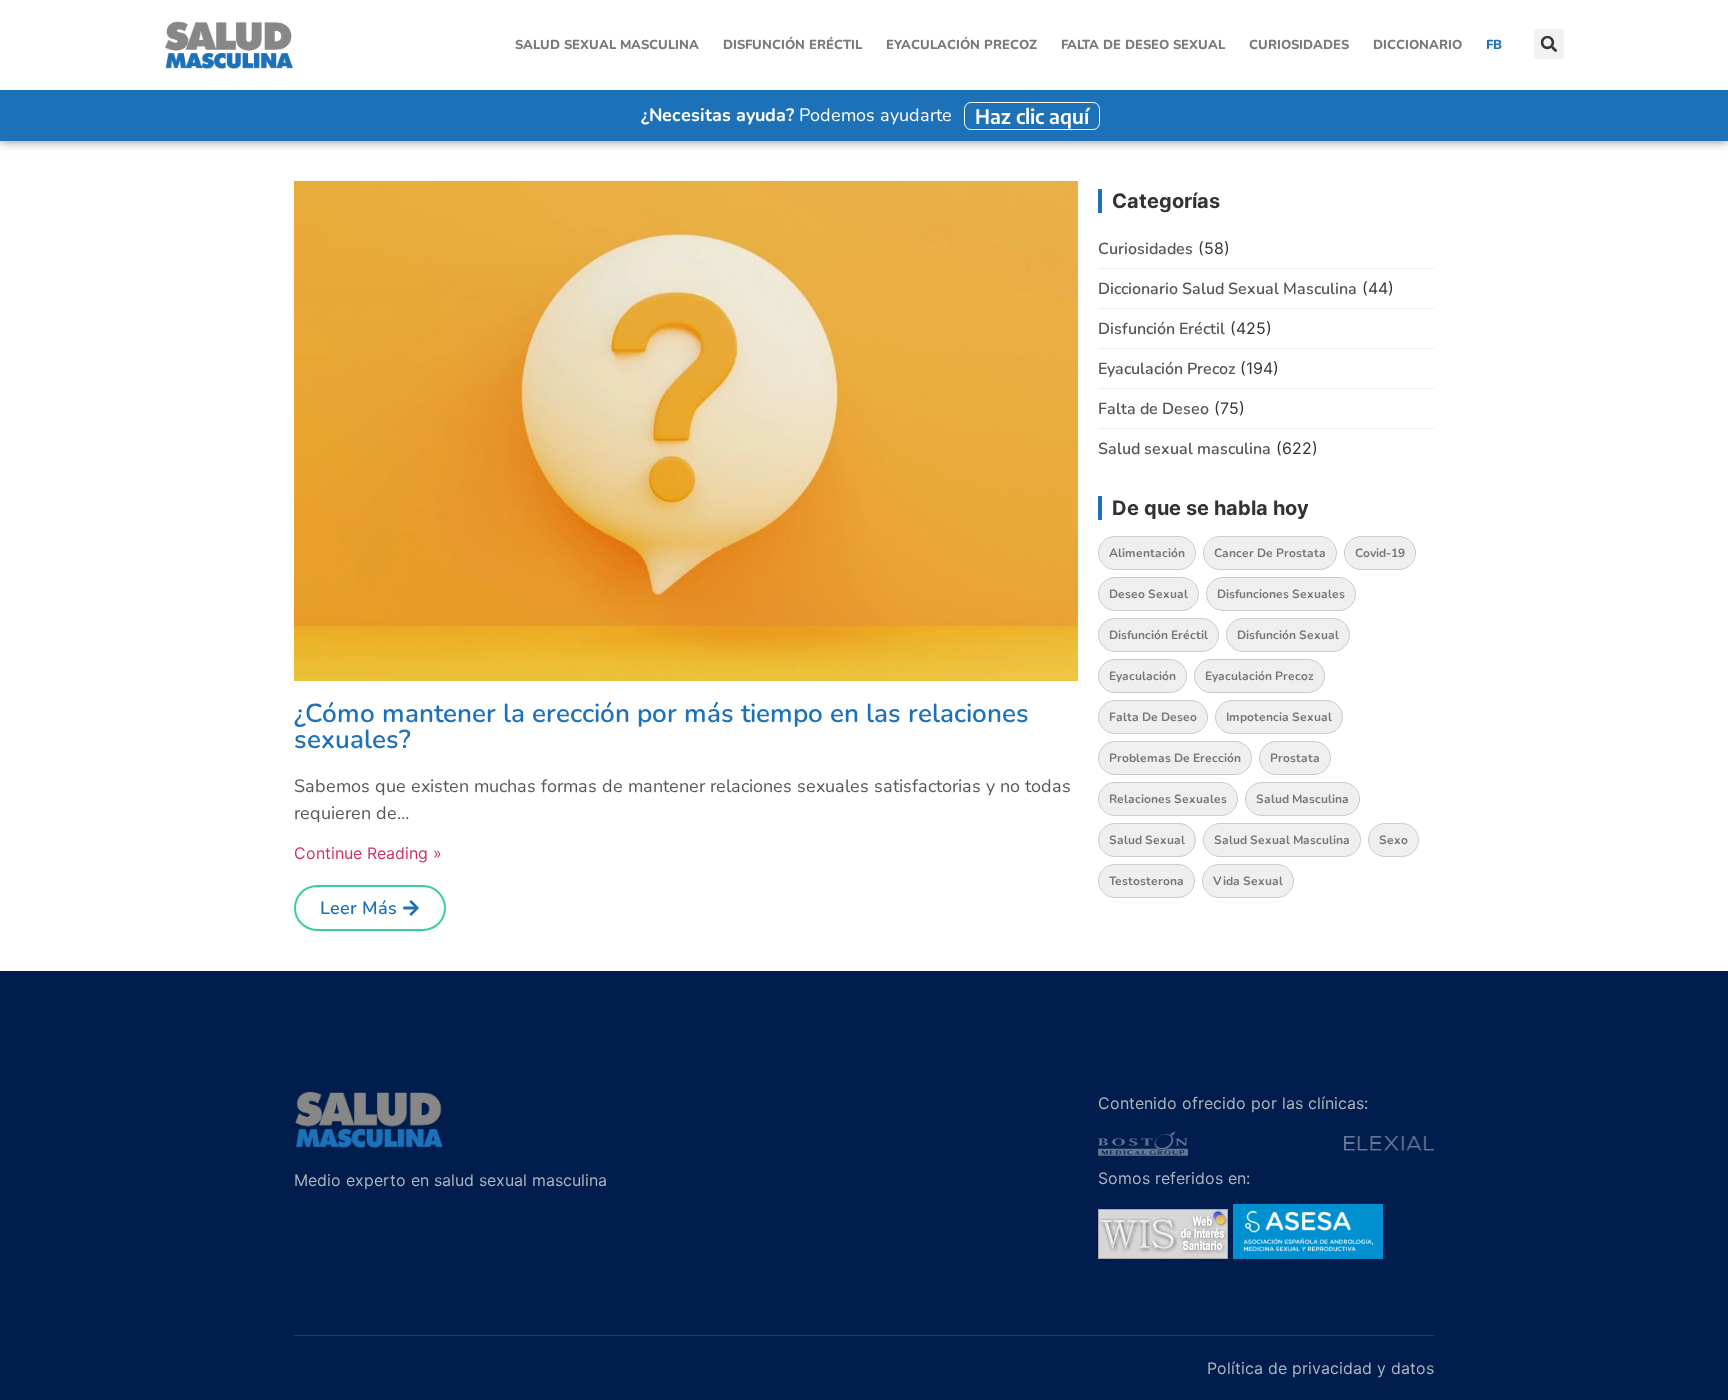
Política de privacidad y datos (1320, 1368)
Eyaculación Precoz (961, 45)
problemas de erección (1175, 758)
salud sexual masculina (1282, 840)
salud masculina (1302, 799)
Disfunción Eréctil (792, 45)
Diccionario (1417, 45)
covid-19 (1380, 553)
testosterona (1146, 881)
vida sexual (1248, 881)
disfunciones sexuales (1281, 594)
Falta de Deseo (1153, 409)
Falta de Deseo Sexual (1143, 45)
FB (1494, 45)
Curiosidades (1299, 45)
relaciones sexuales (1168, 799)
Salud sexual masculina (607, 45)
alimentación (1147, 553)
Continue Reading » (368, 853)
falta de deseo (1153, 717)
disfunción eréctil (1158, 635)
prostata (1295, 758)
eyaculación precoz (1259, 676)
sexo (1393, 840)
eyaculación (1142, 676)
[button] (1549, 45)
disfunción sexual (1288, 635)
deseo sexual (1148, 594)
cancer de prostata (1270, 553)
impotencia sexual (1279, 717)
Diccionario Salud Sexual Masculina (1227, 289)
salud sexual (1147, 840)
